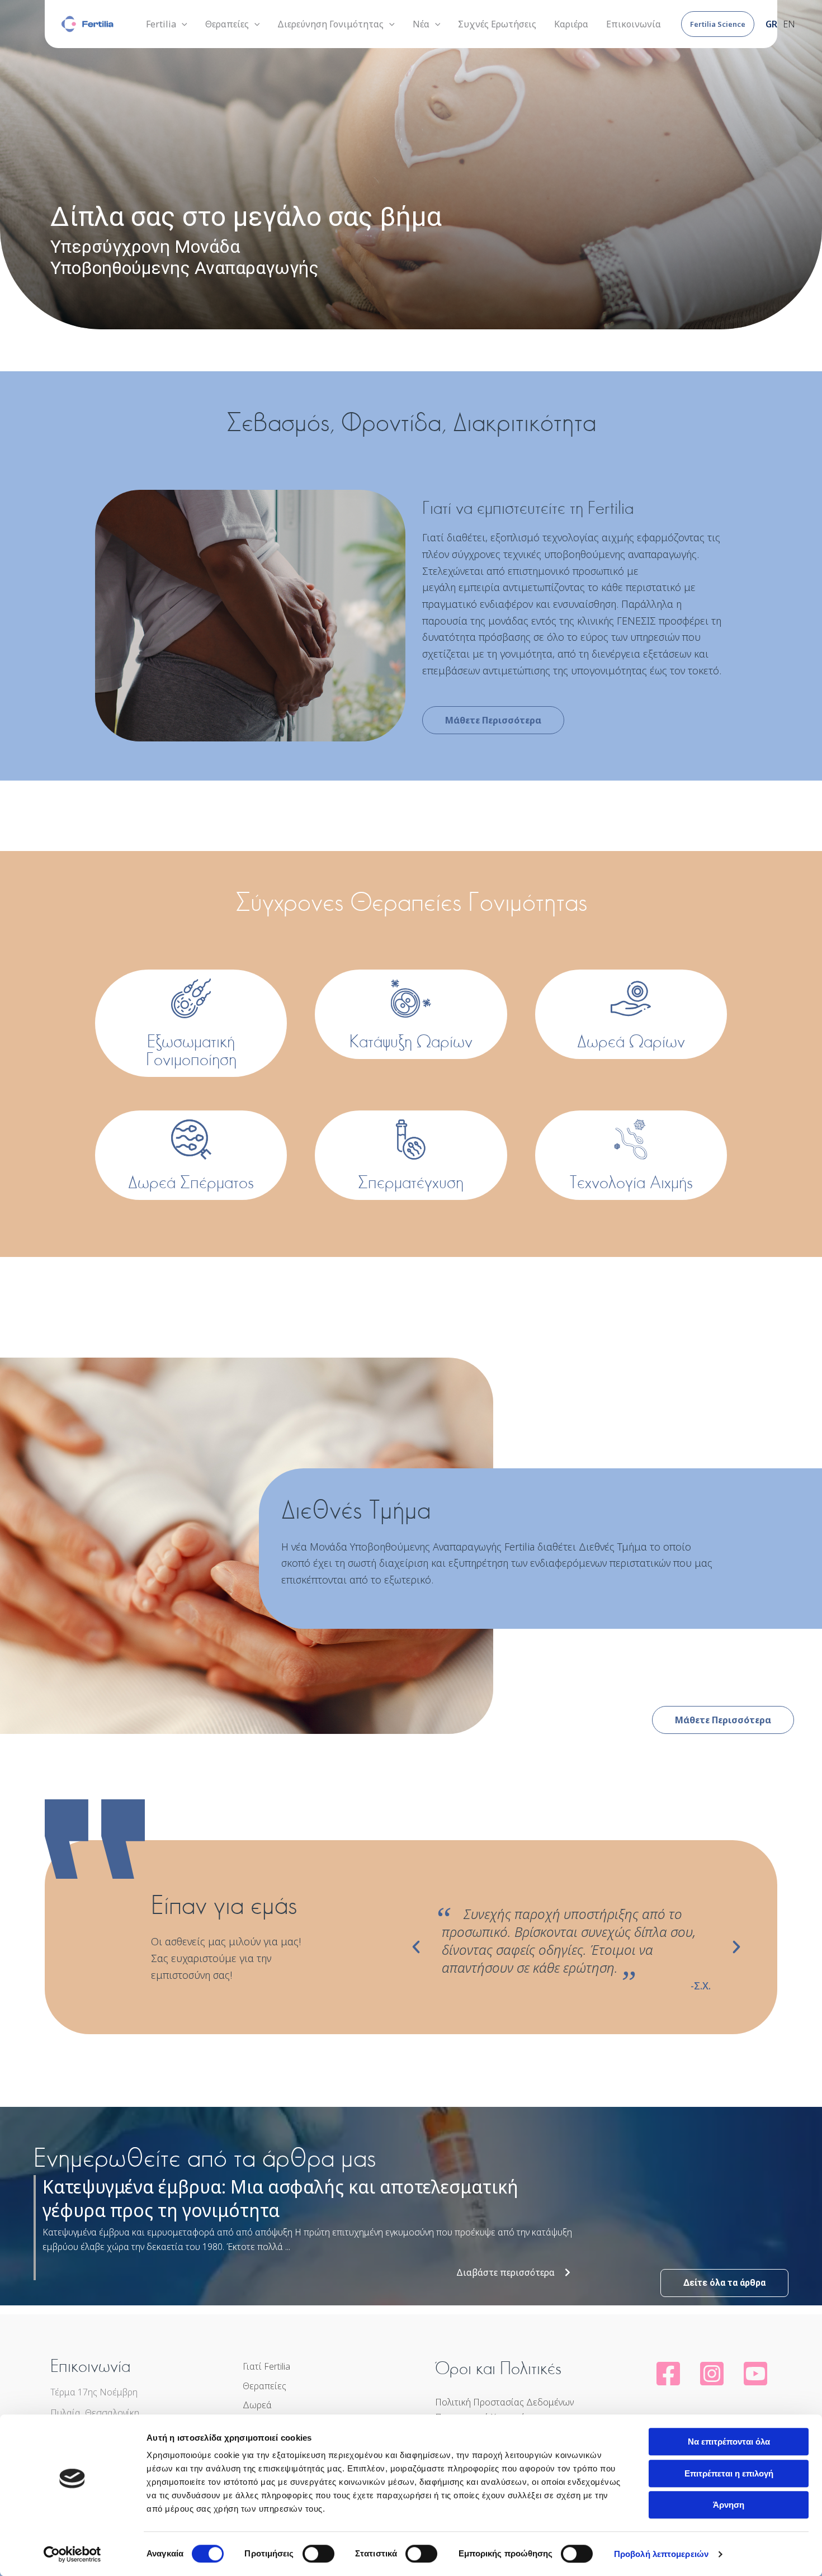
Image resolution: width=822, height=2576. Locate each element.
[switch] (318, 2554)
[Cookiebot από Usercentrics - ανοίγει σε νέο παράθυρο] (72, 2554)
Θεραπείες (264, 2386)
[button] (718, 24)
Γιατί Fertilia (266, 2366)
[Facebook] (668, 2374)
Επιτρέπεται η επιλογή (729, 2473)
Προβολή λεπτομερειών (661, 2554)
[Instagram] (712, 2374)
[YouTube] (755, 2374)
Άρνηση (729, 2505)
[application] (182, 24)
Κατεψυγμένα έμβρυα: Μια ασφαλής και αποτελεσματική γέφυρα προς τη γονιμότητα (280, 2198)
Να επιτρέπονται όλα (729, 2442)
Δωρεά (257, 2405)
